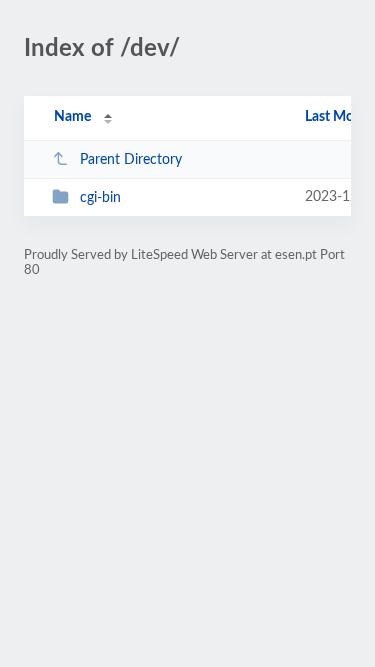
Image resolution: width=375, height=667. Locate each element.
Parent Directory (131, 160)
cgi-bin (100, 198)
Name (72, 117)
